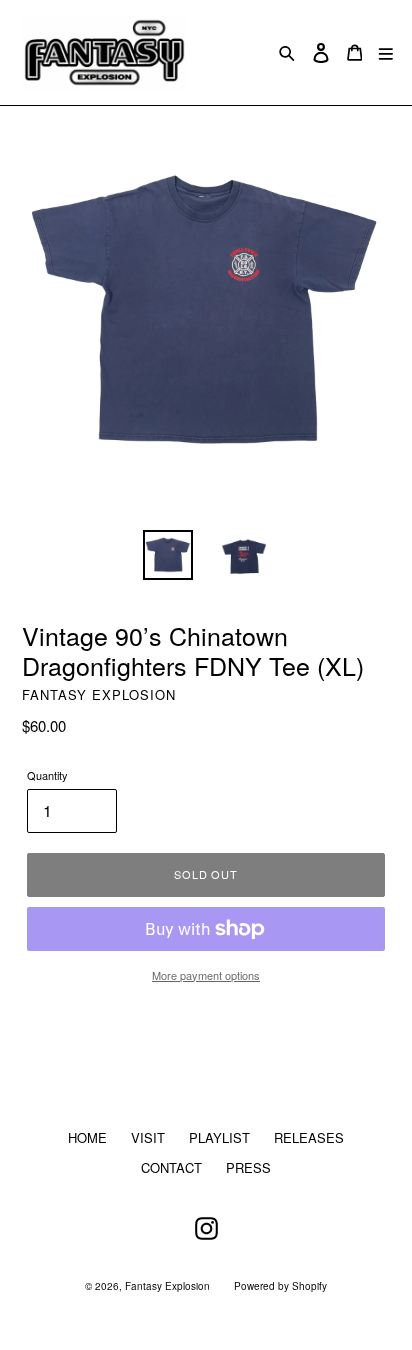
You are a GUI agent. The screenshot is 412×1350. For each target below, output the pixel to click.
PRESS (248, 1167)
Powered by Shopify (280, 1286)
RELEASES (309, 1137)
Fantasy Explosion (167, 1286)
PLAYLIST (219, 1137)
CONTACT (171, 1167)
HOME (87, 1137)
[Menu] (386, 52)
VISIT (148, 1137)
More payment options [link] (206, 975)
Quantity (47, 775)
